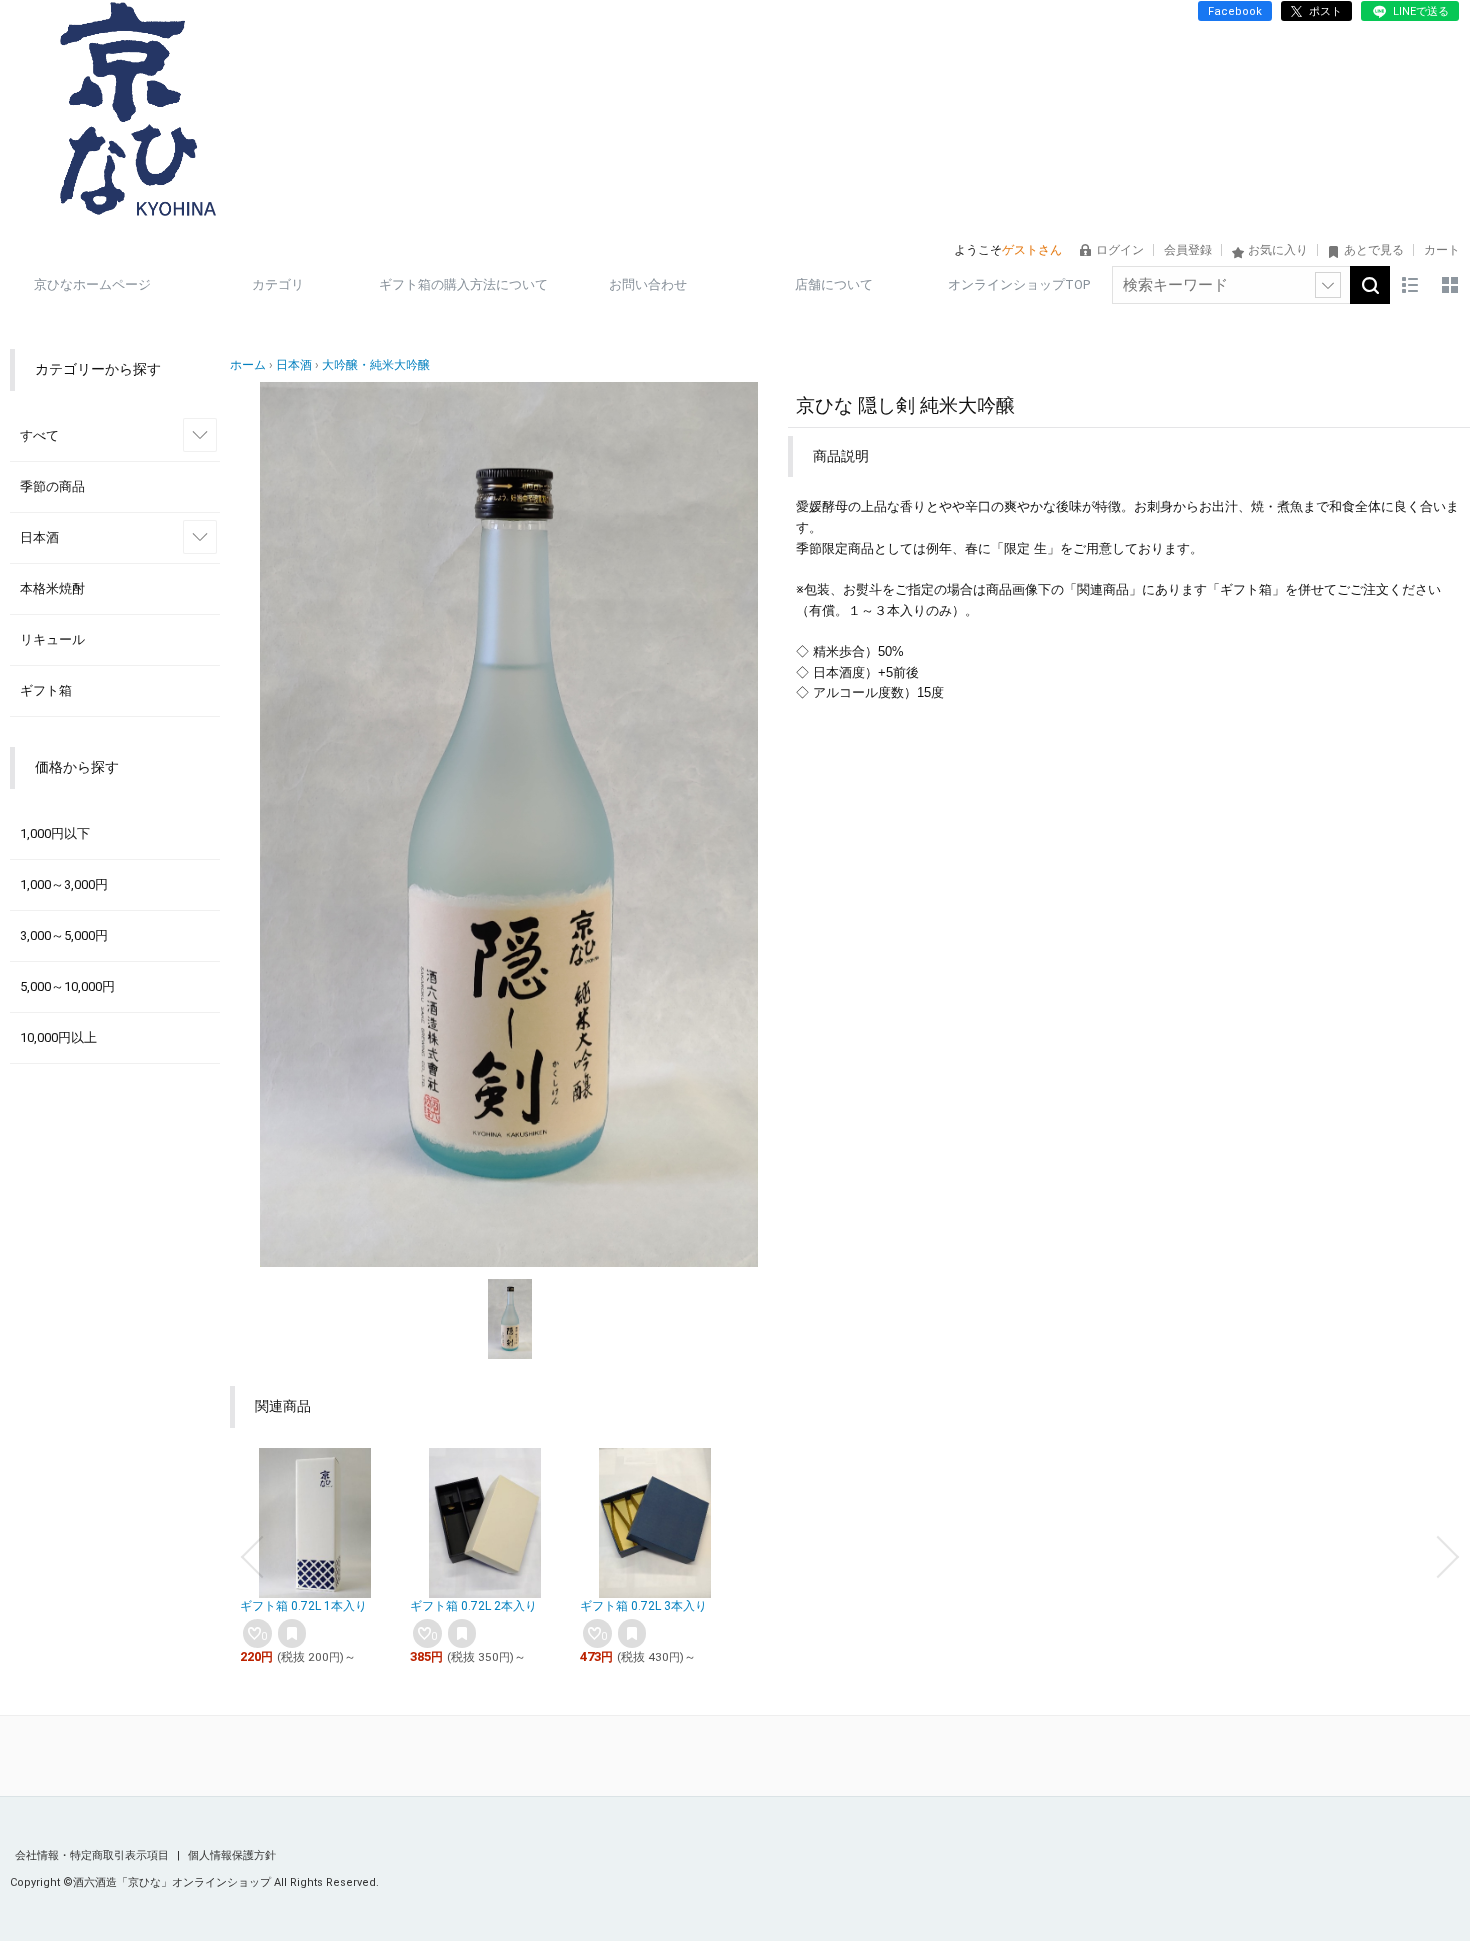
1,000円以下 (55, 833)
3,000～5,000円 (64, 935)
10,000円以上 (58, 1037)
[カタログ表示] (1450, 285)
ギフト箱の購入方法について (463, 284)
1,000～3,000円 (64, 884)
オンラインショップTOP (1019, 284)
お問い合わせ (648, 284)
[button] (252, 1557)
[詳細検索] (1328, 285)
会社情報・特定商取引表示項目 (93, 1855)
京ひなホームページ (92, 284)
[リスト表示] (1410, 285)
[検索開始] (1370, 285)
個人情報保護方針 (232, 1855)
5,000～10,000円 (67, 986)
